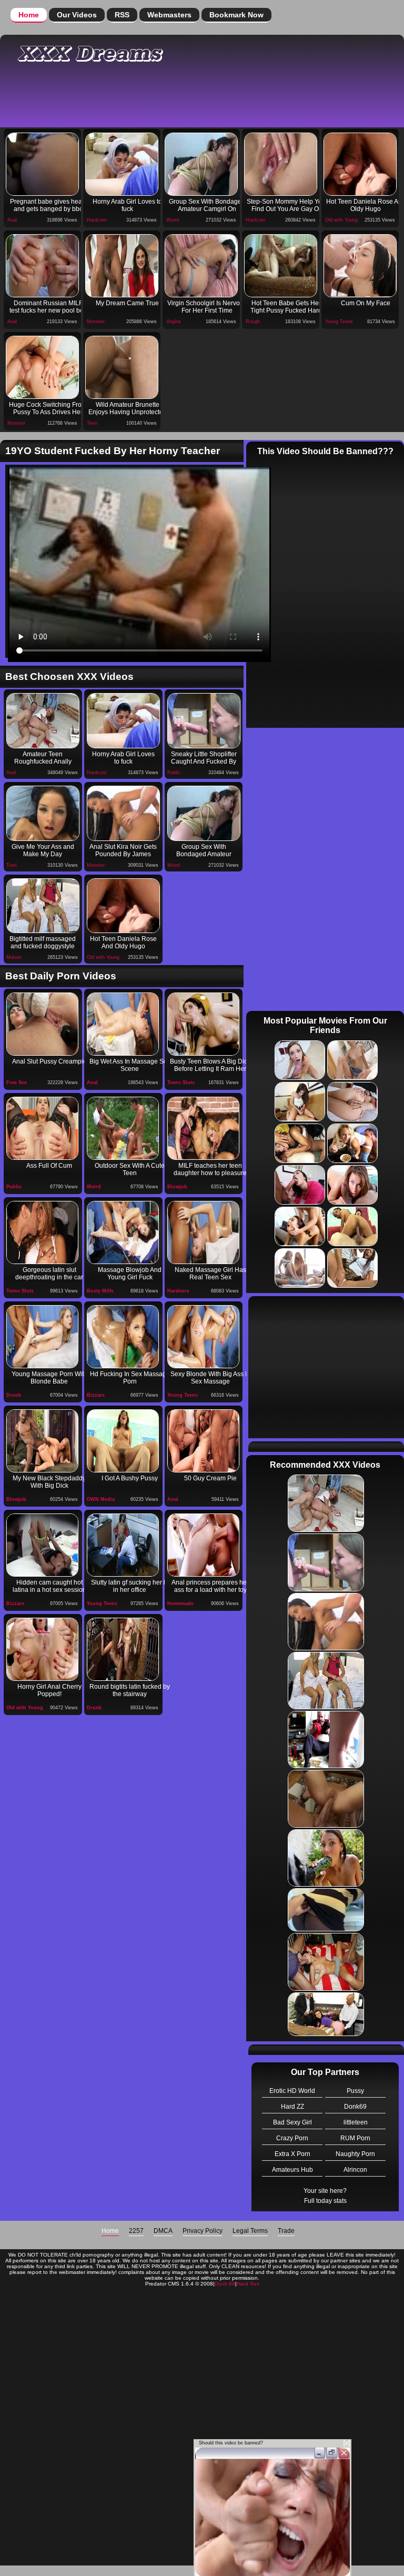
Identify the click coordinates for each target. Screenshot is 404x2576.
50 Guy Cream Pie (210, 1478)
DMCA (163, 2231)
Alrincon (355, 2170)
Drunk (14, 1395)
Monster (96, 322)
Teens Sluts (181, 1082)
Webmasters (169, 15)
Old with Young (341, 220)
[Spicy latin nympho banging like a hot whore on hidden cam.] (42, 1545)
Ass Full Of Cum (49, 1166)
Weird (173, 220)
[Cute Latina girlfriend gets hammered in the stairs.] (123, 1649)
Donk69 (355, 2107)
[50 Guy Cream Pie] (203, 1441)
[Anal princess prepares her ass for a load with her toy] (203, 1545)
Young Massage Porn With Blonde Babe (49, 1378)
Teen (92, 423)
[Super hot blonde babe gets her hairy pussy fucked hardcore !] (123, 1441)
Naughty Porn (355, 2154)
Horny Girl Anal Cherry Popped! (49, 1690)
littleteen (356, 2122)
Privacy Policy (203, 2231)
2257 (136, 2231)
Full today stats (325, 2201)
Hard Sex (248, 2284)
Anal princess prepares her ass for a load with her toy (210, 1586)
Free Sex (17, 1082)
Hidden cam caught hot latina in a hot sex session (49, 1586)
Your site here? (325, 2191)
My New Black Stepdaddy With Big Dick (49, 1482)
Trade (286, 2231)
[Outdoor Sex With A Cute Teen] (123, 1128)
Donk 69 (225, 2284)
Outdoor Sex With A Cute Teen (130, 1169)
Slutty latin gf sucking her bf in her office (130, 1586)
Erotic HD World (292, 2091)
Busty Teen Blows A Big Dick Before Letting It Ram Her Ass (210, 1066)
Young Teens (339, 322)
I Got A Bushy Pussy (130, 1478)
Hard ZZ (292, 2107)
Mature (14, 957)
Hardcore (97, 220)
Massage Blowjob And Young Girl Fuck (130, 1274)
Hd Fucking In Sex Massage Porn (130, 1378)
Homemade (180, 1603)
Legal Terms (250, 2231)
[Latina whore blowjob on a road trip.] (42, 1232)
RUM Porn (355, 2138)
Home (29, 15)
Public (174, 773)
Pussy (355, 2091)
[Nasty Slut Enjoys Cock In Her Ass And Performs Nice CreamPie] (42, 1128)
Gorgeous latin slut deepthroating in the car (49, 1274)
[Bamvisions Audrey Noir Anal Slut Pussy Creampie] (42, 1024)
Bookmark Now (236, 15)
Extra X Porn (292, 2154)
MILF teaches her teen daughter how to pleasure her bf (210, 1170)
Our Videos (77, 15)
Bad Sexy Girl (292, 2122)
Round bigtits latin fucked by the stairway (130, 1690)
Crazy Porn (292, 2138)
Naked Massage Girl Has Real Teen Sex (210, 1274)
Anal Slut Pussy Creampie (49, 1061)
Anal (12, 220)
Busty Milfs (100, 1291)
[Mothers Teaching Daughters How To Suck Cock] (203, 1128)
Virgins (174, 322)
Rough (253, 322)
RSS (122, 15)
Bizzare (96, 1395)
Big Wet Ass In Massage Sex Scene (130, 1065)
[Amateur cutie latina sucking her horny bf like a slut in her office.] (123, 1545)
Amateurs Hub (292, 2170)
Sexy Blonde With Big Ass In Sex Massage (210, 1378)
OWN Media (101, 1499)
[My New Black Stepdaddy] (42, 1441)
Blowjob (177, 1187)
